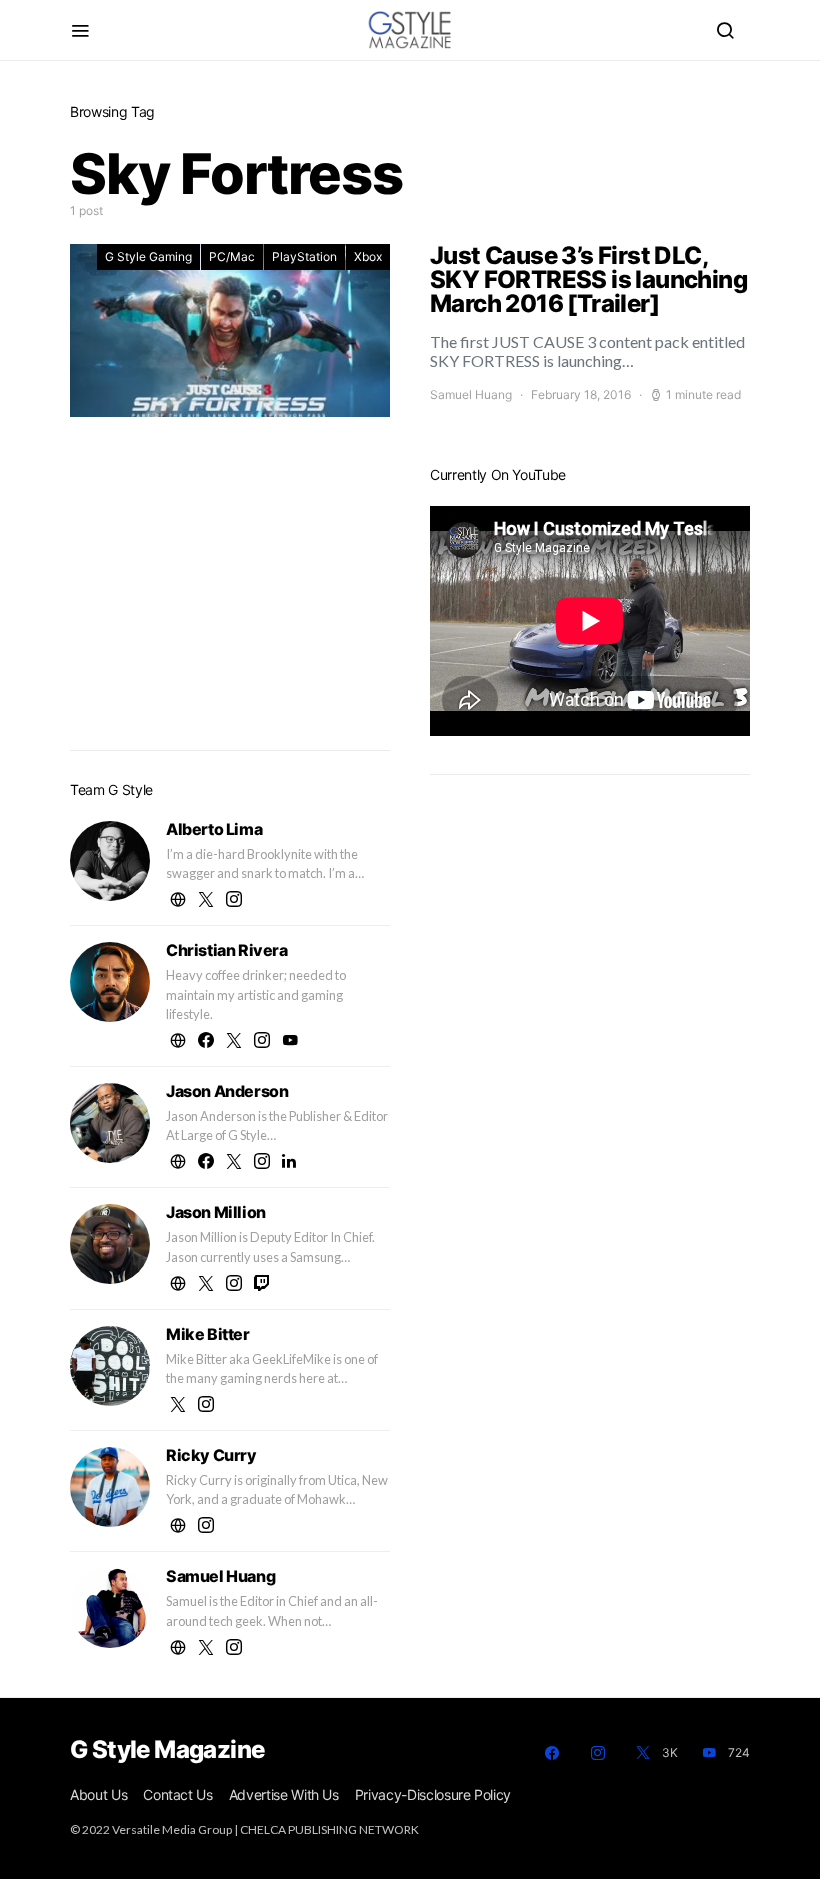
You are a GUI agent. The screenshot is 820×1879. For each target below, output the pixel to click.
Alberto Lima (214, 829)
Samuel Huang (471, 394)
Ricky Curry (211, 1455)
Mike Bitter (208, 1334)
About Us (98, 1794)
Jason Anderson (227, 1091)
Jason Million (216, 1212)
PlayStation (304, 256)
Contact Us (178, 1794)
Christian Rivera (227, 950)
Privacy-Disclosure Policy (433, 1794)
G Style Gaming (148, 256)
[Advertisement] (230, 593)
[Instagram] (598, 1753)
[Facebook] (552, 1753)
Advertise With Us (284, 1794)
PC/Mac (232, 256)
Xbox (368, 256)
